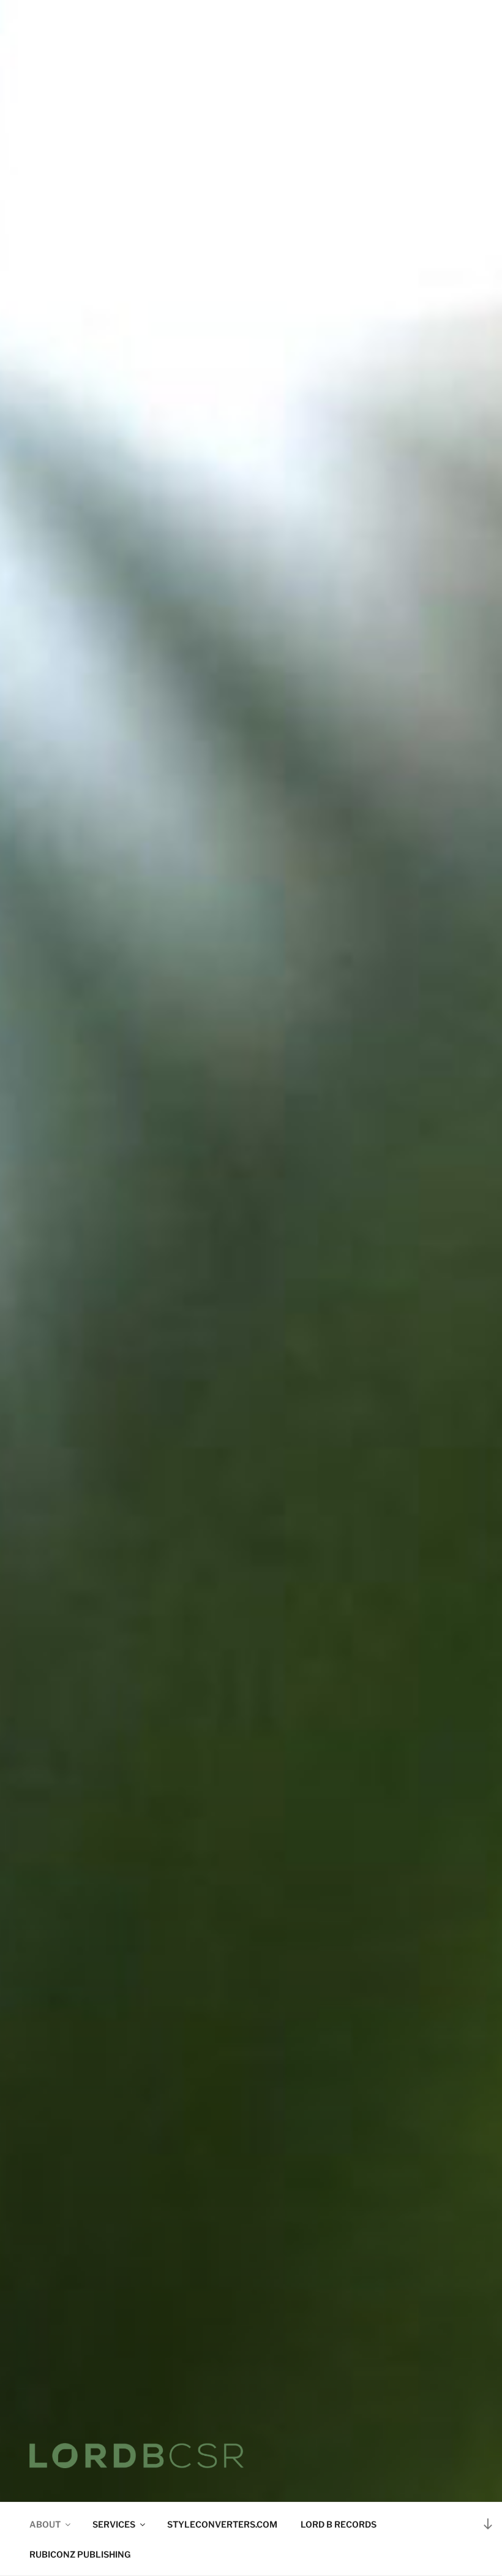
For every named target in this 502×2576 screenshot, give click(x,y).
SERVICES (114, 2524)
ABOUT (45, 2524)
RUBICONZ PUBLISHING (80, 2554)
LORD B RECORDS (339, 2524)
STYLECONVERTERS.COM (222, 2524)
